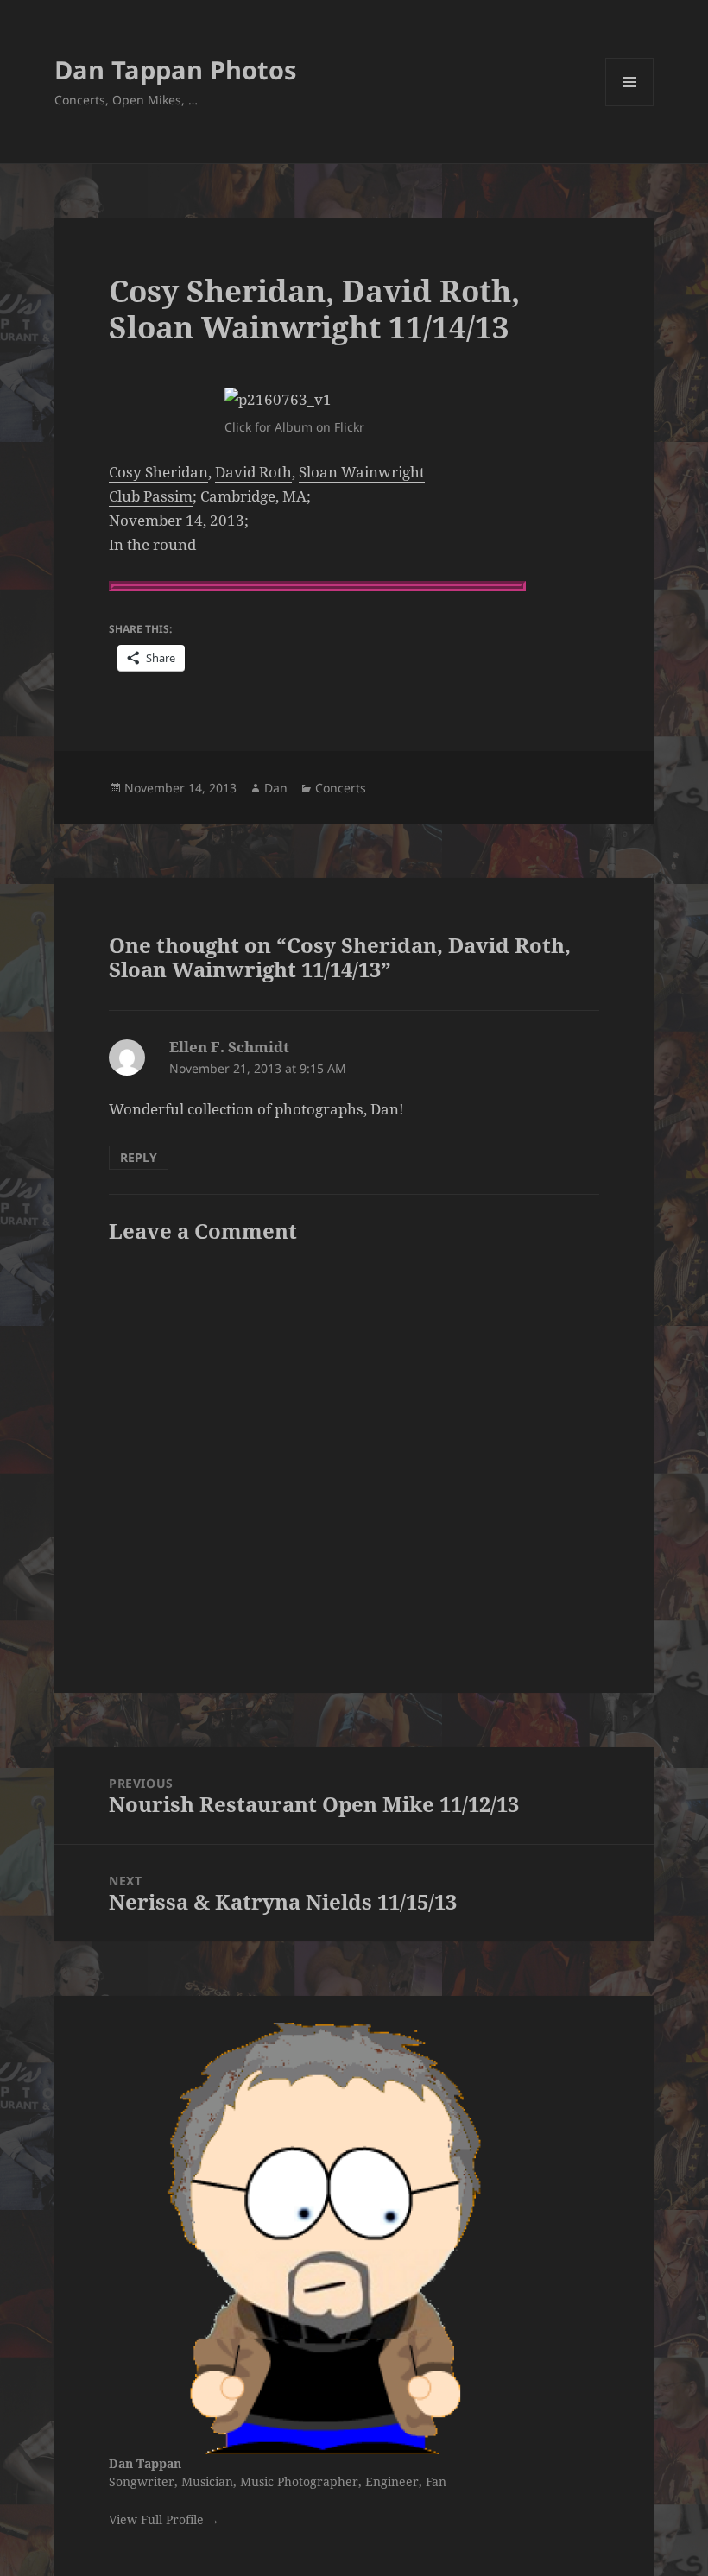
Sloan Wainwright (362, 472)
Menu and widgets (630, 106)
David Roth (253, 472)
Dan (276, 788)
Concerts (341, 788)
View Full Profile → (164, 2519)
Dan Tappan (145, 2463)
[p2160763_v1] (354, 400)
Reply (139, 1157)
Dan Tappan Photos (175, 69)
